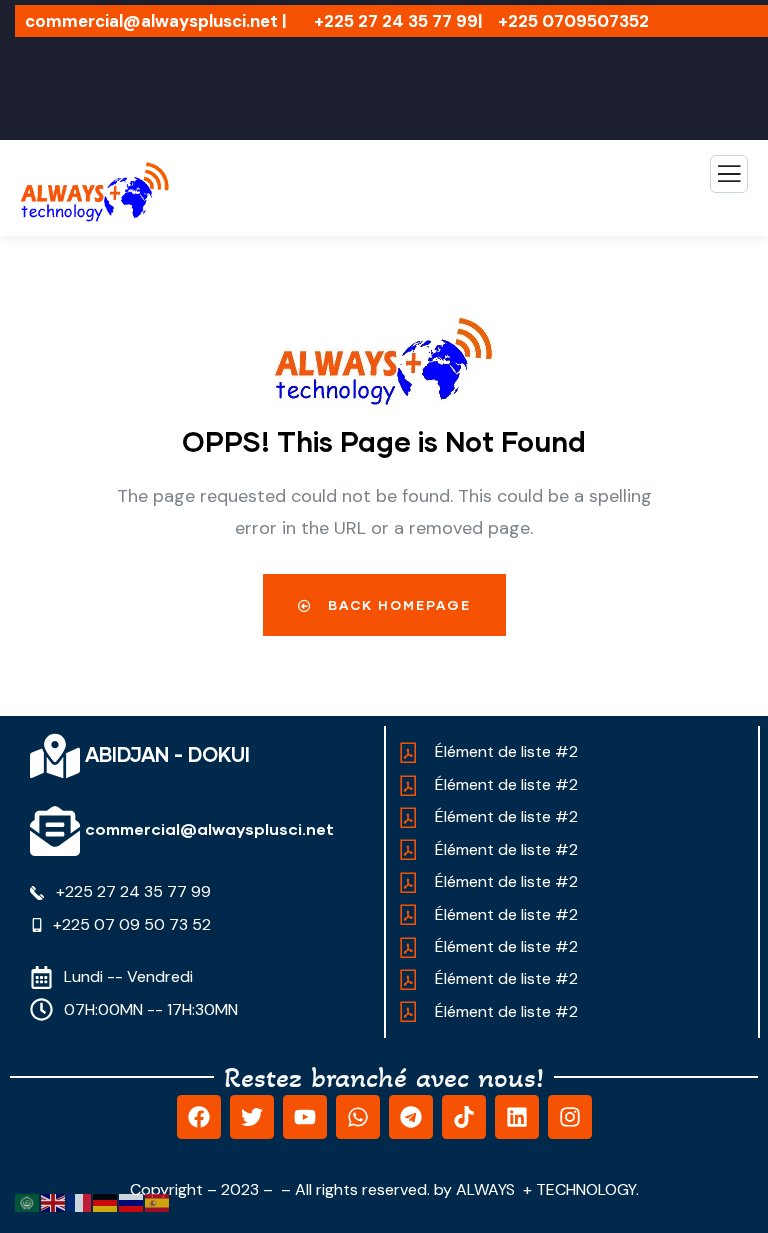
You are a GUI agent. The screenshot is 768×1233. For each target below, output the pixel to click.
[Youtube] (305, 1117)
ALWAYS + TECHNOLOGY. (547, 1189)
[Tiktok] (464, 1117)
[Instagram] (570, 1117)
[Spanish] (158, 1202)
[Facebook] (199, 1117)
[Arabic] (28, 1202)
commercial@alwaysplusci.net (209, 828)
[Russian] (132, 1202)
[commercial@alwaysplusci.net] (55, 831)
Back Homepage (397, 605)
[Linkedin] (517, 1117)
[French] (80, 1202)
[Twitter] (252, 1117)
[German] (106, 1202)
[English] (54, 1202)
